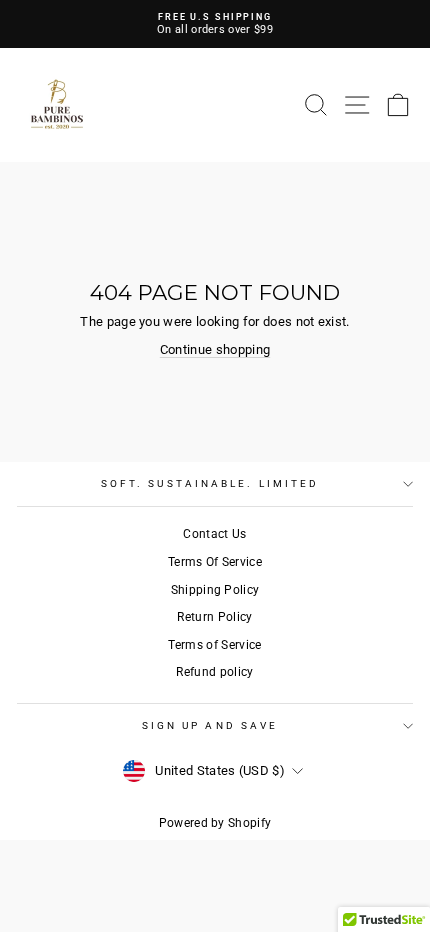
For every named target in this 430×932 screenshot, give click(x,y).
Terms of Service (214, 645)
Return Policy (214, 617)
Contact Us (214, 534)
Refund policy (214, 672)
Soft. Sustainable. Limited (210, 483)
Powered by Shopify (215, 823)
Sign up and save (210, 725)
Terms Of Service (215, 562)
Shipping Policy (215, 590)
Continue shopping (215, 349)
